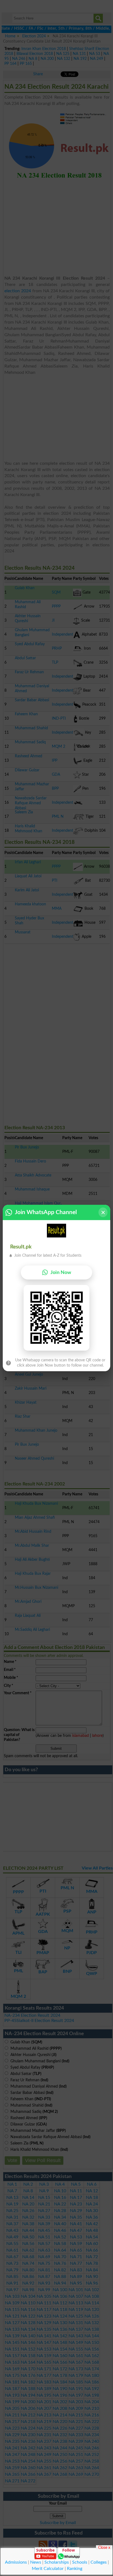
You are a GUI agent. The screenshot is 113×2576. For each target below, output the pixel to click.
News (36, 2562)
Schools (80, 2562)
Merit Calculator (48, 2569)
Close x (104, 2547)
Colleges (99, 2562)
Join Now (61, 1272)
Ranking (75, 2569)
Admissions (16, 2562)
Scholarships (57, 2562)
